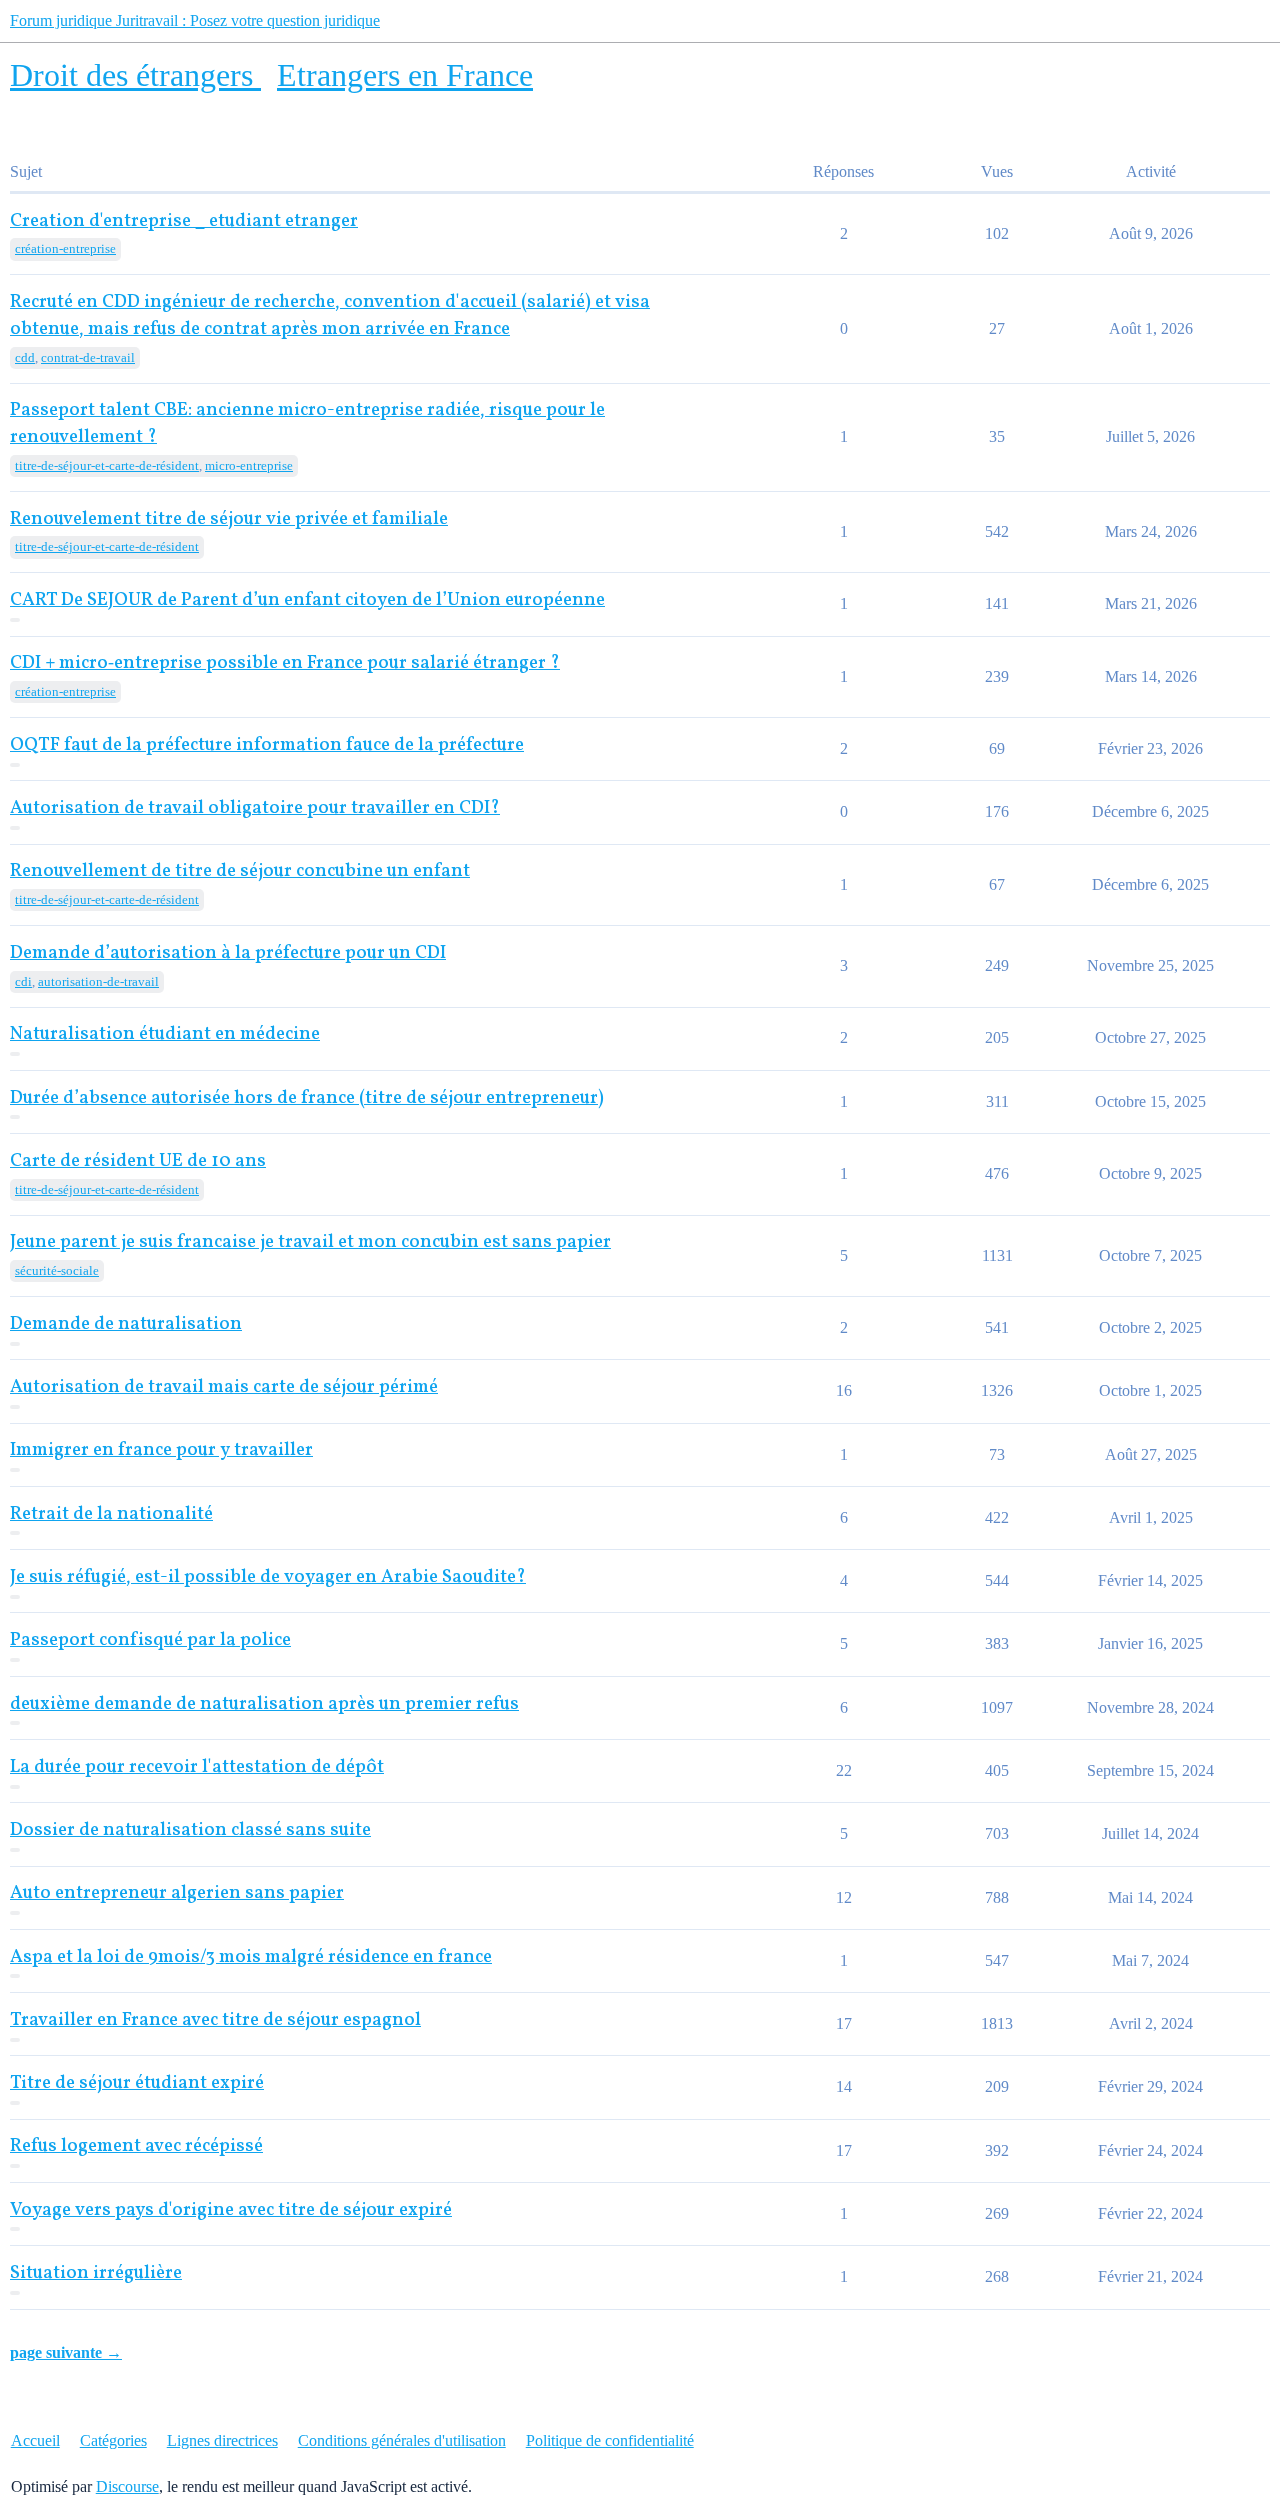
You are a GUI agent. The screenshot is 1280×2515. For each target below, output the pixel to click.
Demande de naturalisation (126, 1324)
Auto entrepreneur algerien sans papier (177, 1893)
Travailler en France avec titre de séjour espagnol (215, 2020)
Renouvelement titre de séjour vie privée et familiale (229, 519)
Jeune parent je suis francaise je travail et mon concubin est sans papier (310, 1242)
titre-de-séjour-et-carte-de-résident (107, 465)
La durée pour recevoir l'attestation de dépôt (197, 1767)
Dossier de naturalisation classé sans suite (190, 1830)
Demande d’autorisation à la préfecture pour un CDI (228, 953)
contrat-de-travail (88, 357)
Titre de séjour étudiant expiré (137, 2083)
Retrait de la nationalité (111, 1514)
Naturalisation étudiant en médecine (165, 1034)
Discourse (127, 2486)
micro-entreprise (249, 465)
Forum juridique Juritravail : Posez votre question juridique (195, 20)
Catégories (113, 2440)
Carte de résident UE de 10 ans (138, 1161)
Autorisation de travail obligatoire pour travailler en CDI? (255, 808)
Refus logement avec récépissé (136, 2146)
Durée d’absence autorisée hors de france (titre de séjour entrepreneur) (307, 1098)
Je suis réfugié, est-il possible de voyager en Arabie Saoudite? (268, 1577)
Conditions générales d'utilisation (402, 2440)
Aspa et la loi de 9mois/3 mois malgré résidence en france (251, 1957)
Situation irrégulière (96, 2273)
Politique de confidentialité (610, 2440)
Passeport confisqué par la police (150, 1640)
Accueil (35, 2440)
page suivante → (66, 2352)
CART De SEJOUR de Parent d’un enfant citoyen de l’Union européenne (307, 600)
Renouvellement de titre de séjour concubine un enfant (240, 871)
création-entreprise (65, 248)
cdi (23, 981)
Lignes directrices (222, 2440)
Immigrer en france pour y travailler (161, 1450)
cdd (25, 357)
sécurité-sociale (57, 1270)
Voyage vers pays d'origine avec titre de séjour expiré (231, 2210)
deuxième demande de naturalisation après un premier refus (264, 1704)
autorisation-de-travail (98, 981)
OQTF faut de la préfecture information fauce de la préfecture (267, 745)
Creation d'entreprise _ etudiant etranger (184, 221)
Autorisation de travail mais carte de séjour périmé (224, 1387)
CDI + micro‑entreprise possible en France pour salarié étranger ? (285, 663)
